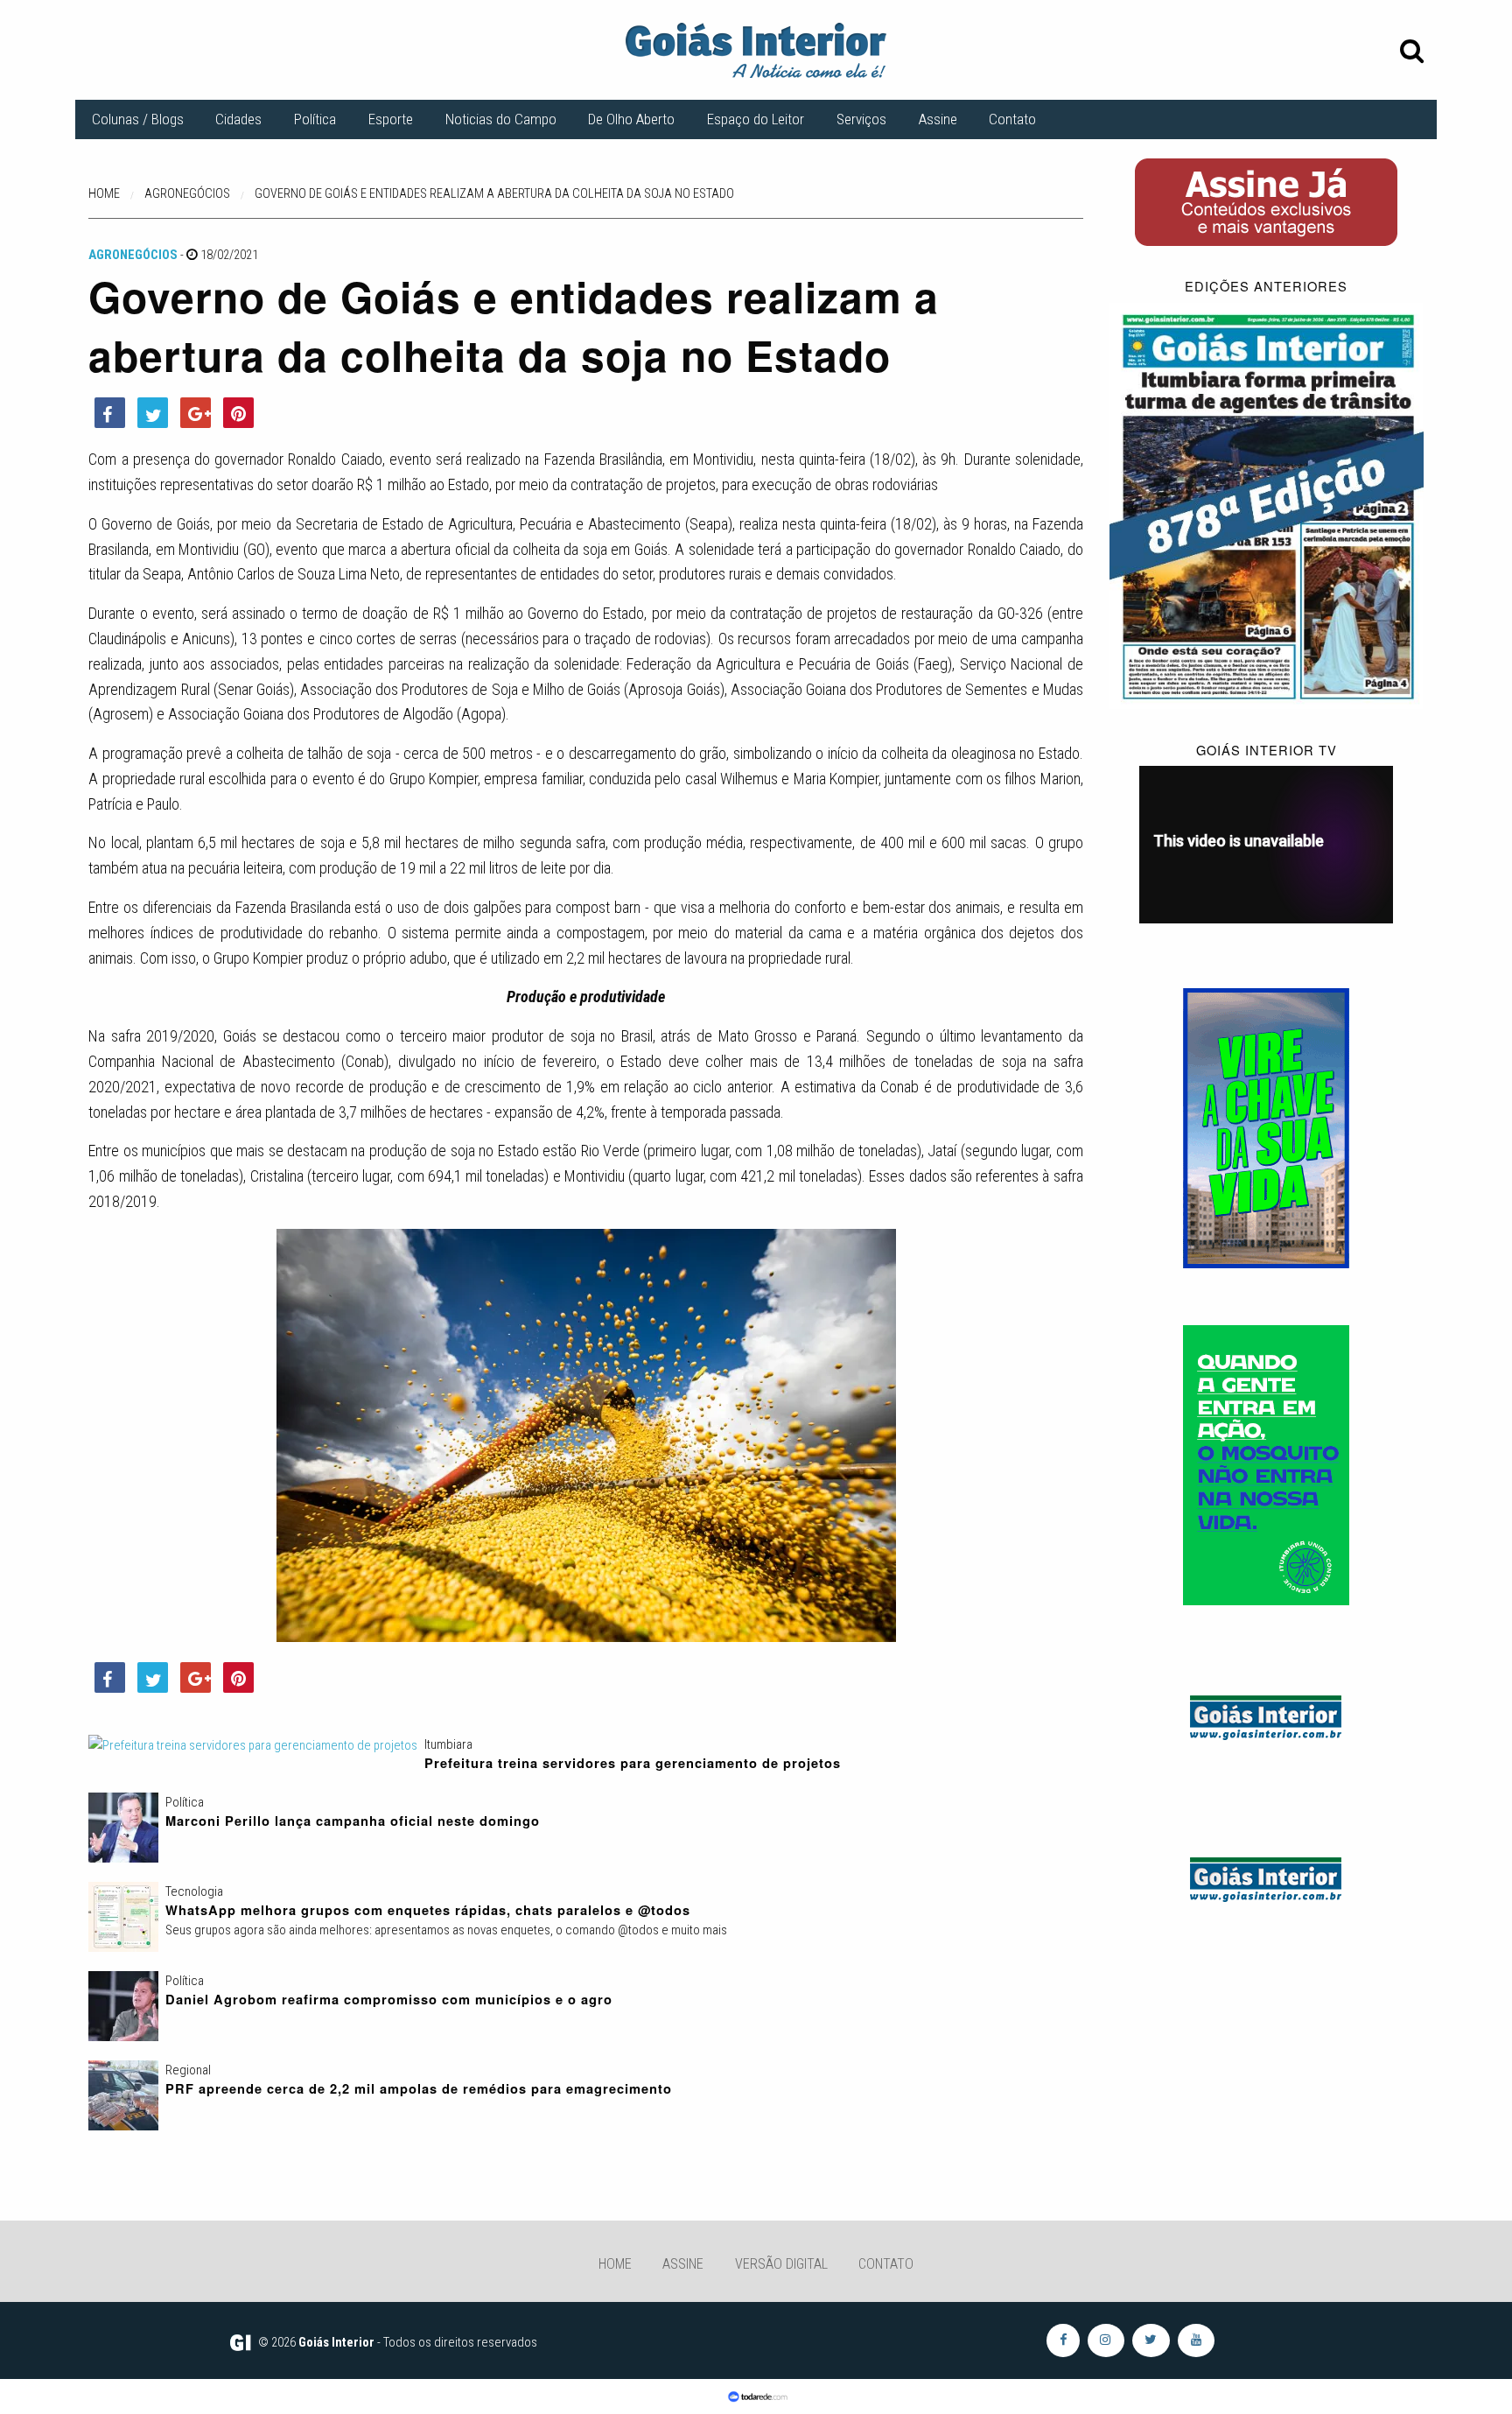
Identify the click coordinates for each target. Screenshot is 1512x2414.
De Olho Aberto (631, 119)
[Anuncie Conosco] (1266, 1715)
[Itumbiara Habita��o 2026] (1266, 1127)
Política (315, 119)
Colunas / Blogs (138, 119)
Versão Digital (781, 2264)
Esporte (391, 119)
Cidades (238, 119)
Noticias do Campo (501, 119)
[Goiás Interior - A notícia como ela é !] (756, 49)
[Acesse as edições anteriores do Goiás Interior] (1267, 505)
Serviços (861, 119)
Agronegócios (133, 255)
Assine (938, 119)
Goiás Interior (336, 2342)
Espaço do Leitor (756, 119)
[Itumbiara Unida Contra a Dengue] (1266, 1464)
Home (615, 2264)
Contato (1012, 119)
